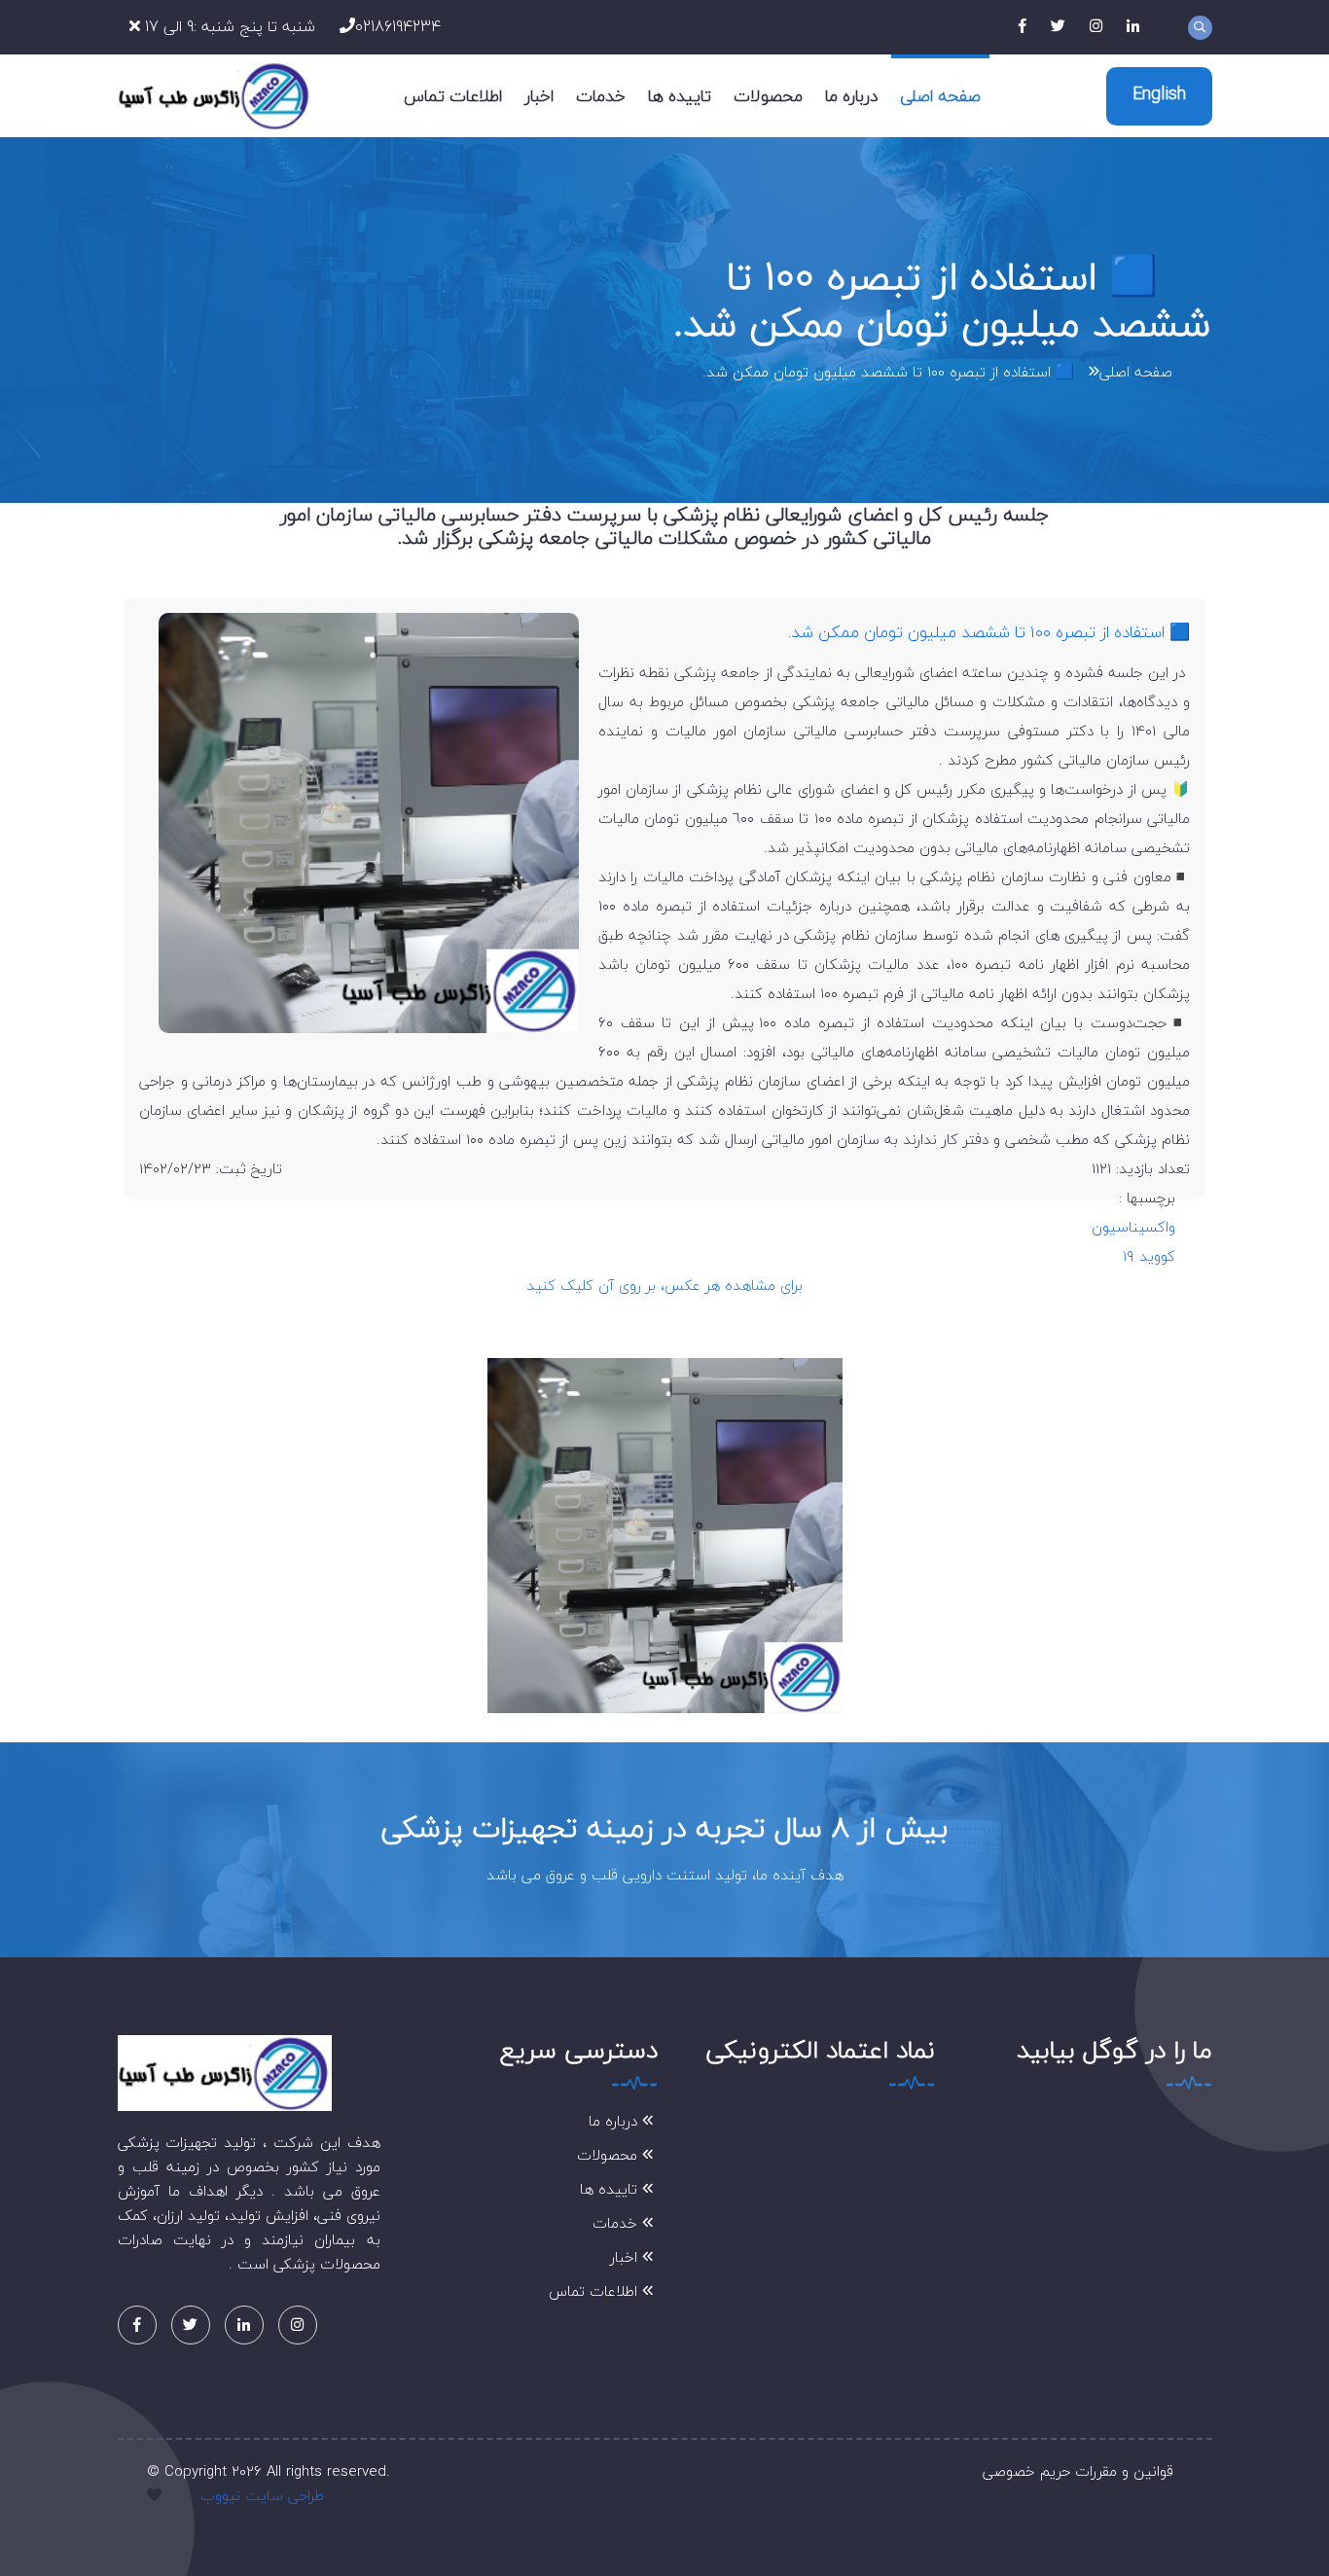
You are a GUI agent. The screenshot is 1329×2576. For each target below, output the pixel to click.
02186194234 (398, 26)
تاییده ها (680, 96)
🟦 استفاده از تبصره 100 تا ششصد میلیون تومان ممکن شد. (888, 372)
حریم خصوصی (1026, 2471)
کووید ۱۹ (1149, 1256)
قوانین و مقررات (1124, 2471)
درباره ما (851, 96)
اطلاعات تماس (453, 96)
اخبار (539, 96)
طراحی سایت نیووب (262, 2495)
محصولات (768, 96)
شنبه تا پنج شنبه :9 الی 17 (228, 26)
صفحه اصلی (940, 96)
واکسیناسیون (1133, 1227)
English (1159, 94)
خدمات (601, 96)
